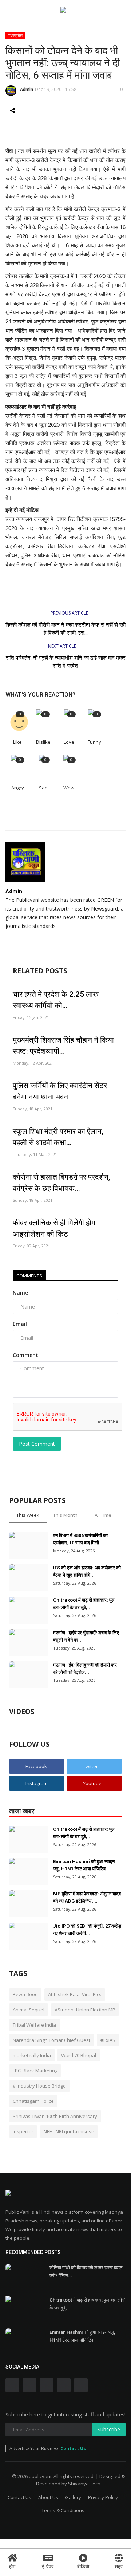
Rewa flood (25, 1994)
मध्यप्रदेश (15, 35)
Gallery (73, 2497)
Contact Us (73, 2449)
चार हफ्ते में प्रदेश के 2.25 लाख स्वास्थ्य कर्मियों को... (56, 1000)
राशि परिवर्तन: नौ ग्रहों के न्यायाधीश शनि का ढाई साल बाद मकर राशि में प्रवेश (66, 662)
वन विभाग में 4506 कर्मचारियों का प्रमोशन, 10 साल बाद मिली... (80, 1539)
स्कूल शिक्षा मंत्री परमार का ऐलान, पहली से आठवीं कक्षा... (58, 1137)
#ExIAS (108, 2040)
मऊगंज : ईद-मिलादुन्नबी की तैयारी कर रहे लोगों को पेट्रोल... (85, 1669)
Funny (94, 742)
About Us (48, 2497)
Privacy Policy (103, 2497)
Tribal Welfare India (34, 2025)
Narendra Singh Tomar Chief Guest (51, 2040)
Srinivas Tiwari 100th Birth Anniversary (55, 2116)
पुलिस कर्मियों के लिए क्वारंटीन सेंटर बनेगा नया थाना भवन (60, 1091)
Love (69, 742)
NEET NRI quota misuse (69, 2131)
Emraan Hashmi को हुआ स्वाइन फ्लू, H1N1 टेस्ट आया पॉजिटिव (84, 1865)
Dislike (43, 742)
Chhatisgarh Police (33, 2101)
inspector (23, 2131)
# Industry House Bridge (39, 2086)
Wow (69, 788)
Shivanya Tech (84, 2484)
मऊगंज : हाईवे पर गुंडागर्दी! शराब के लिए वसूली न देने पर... (86, 1636)
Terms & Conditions (63, 2510)
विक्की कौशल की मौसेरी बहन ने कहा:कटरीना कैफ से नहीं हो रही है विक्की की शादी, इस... (65, 629)
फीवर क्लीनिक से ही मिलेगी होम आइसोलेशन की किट (54, 1228)
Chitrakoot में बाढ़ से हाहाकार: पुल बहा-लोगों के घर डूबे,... (84, 1604)
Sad (43, 788)
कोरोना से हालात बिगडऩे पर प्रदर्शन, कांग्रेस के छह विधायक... (61, 1183)
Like (17, 742)
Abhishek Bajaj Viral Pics (75, 1994)
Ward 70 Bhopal (79, 2055)
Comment (25, 1355)
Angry (18, 788)
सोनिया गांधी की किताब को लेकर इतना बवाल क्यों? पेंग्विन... (86, 2272)
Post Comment (37, 1444)
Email (20, 1324)
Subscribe (109, 2429)
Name (20, 1293)
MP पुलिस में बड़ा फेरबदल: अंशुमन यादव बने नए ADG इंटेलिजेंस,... (87, 1897)
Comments (29, 1276)
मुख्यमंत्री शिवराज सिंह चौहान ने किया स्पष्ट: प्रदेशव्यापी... (63, 1046)
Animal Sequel (29, 2010)
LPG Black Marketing (35, 2071)
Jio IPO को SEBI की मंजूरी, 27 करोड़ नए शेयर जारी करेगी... (87, 1930)
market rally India (32, 2055)
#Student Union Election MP (85, 2010)
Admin (27, 89)
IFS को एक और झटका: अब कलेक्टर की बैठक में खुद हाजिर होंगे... (87, 1571)
